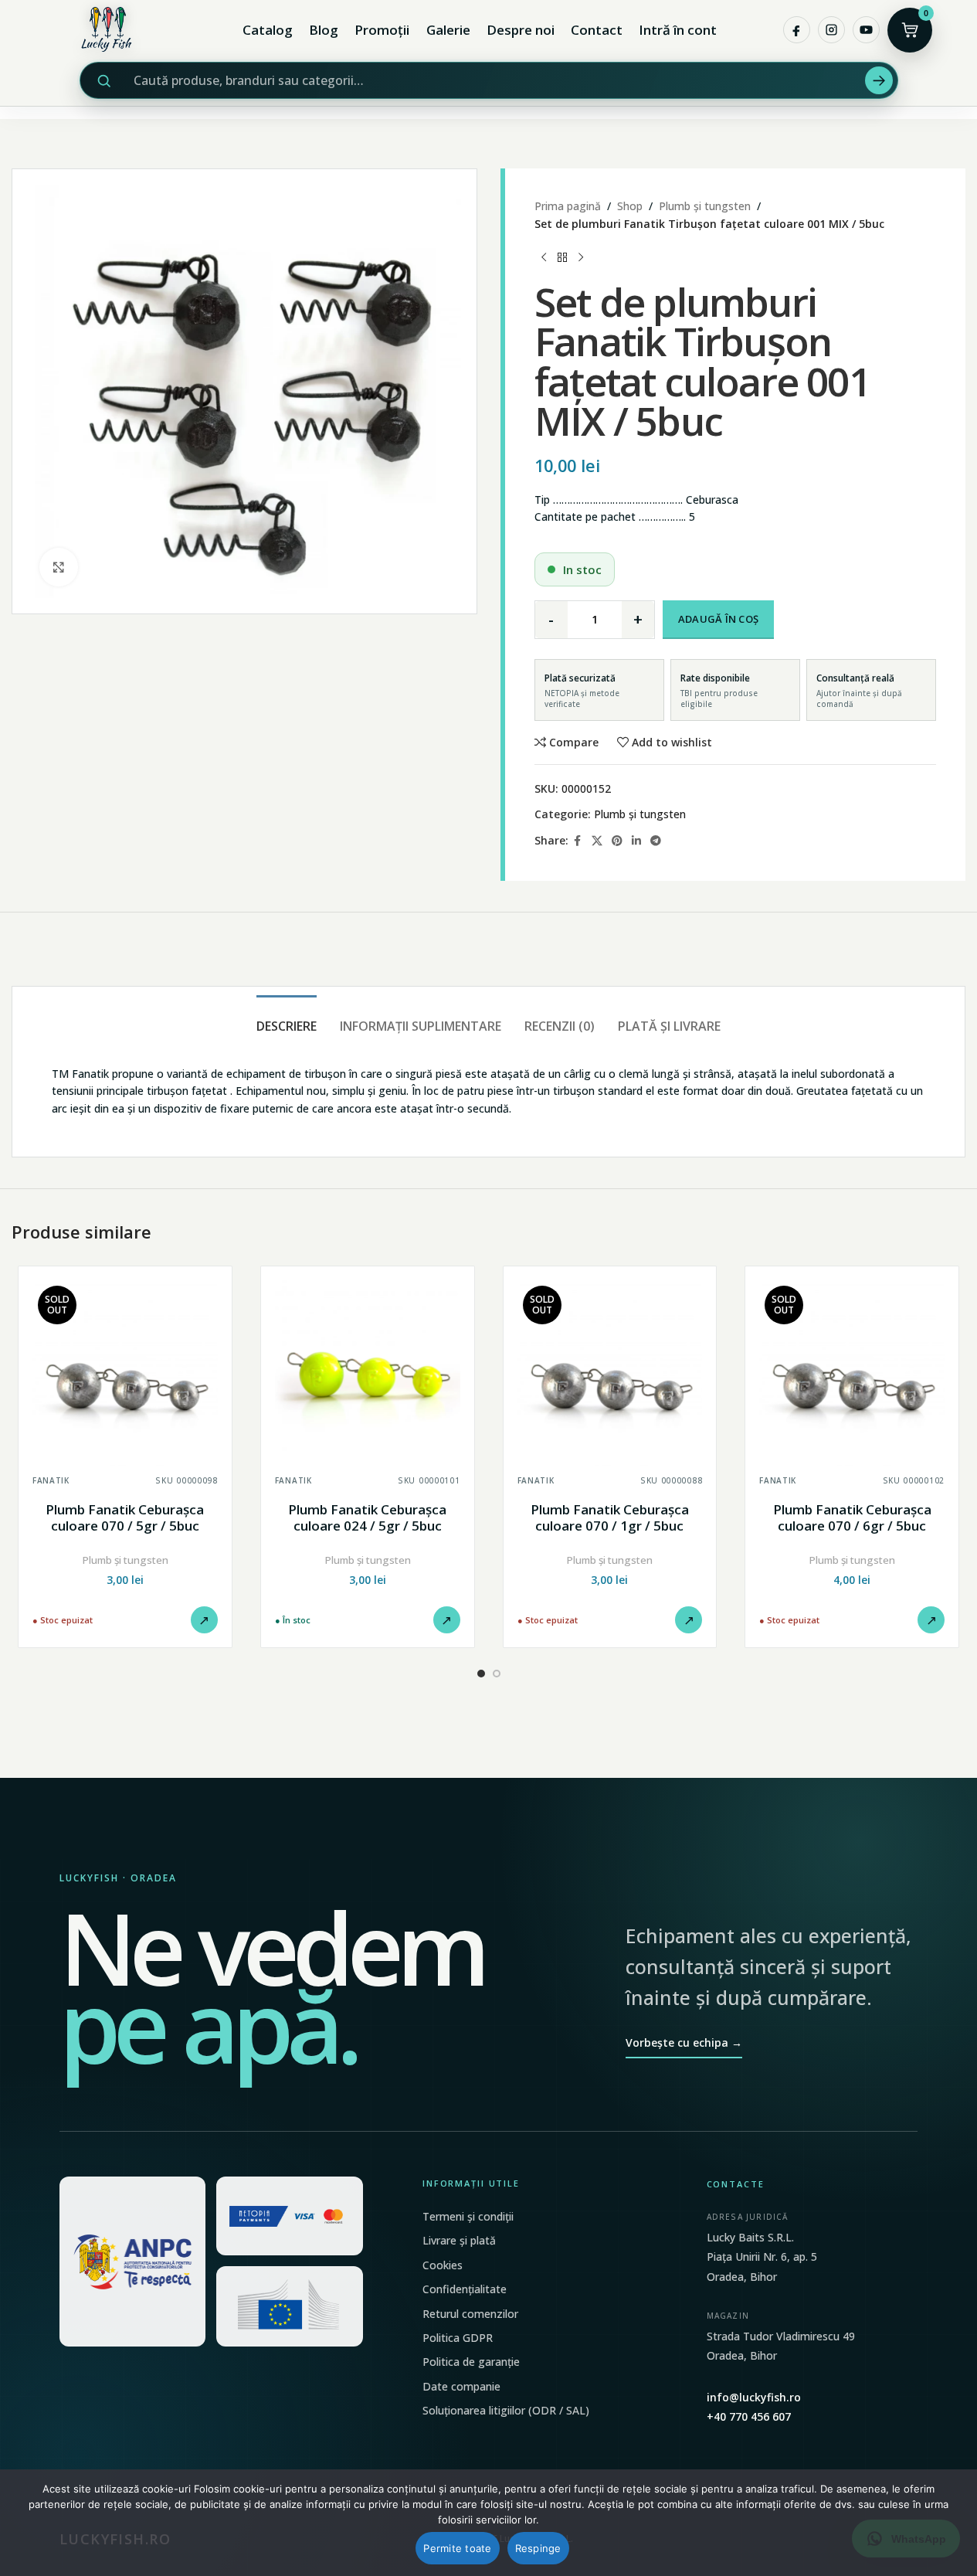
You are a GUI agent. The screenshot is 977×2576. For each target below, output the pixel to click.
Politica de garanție (471, 2362)
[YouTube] (866, 30)
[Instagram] (831, 30)
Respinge (538, 2548)
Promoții (382, 30)
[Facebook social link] (578, 841)
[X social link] (597, 841)
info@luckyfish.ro (754, 2397)
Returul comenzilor (470, 2314)
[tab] (287, 1019)
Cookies (443, 2265)
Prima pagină (568, 206)
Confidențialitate (465, 2289)
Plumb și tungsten (705, 206)
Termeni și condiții (468, 2216)
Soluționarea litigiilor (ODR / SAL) (506, 2410)
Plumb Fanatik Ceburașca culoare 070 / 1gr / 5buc (610, 1518)
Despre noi (521, 30)
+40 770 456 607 (749, 2416)
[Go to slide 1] (481, 1674)
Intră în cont (678, 30)
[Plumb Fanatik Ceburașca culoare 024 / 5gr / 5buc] (368, 1373)
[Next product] (581, 257)
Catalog (268, 30)
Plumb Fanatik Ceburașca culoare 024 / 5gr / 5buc (367, 1518)
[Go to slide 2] (497, 1674)
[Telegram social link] (656, 841)
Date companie (461, 2386)
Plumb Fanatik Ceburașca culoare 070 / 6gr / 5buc (852, 1518)
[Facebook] (797, 30)
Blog (324, 30)
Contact (597, 30)
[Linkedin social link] (636, 841)
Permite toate (457, 2548)
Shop (630, 206)
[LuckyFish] (110, 30)
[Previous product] (544, 257)
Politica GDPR (458, 2338)
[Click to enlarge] (59, 567)
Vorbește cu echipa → (684, 2042)
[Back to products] (562, 257)
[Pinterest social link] (617, 841)
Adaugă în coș (718, 619)
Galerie (448, 30)
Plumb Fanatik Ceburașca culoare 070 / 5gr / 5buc (125, 1518)
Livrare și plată (459, 2240)
